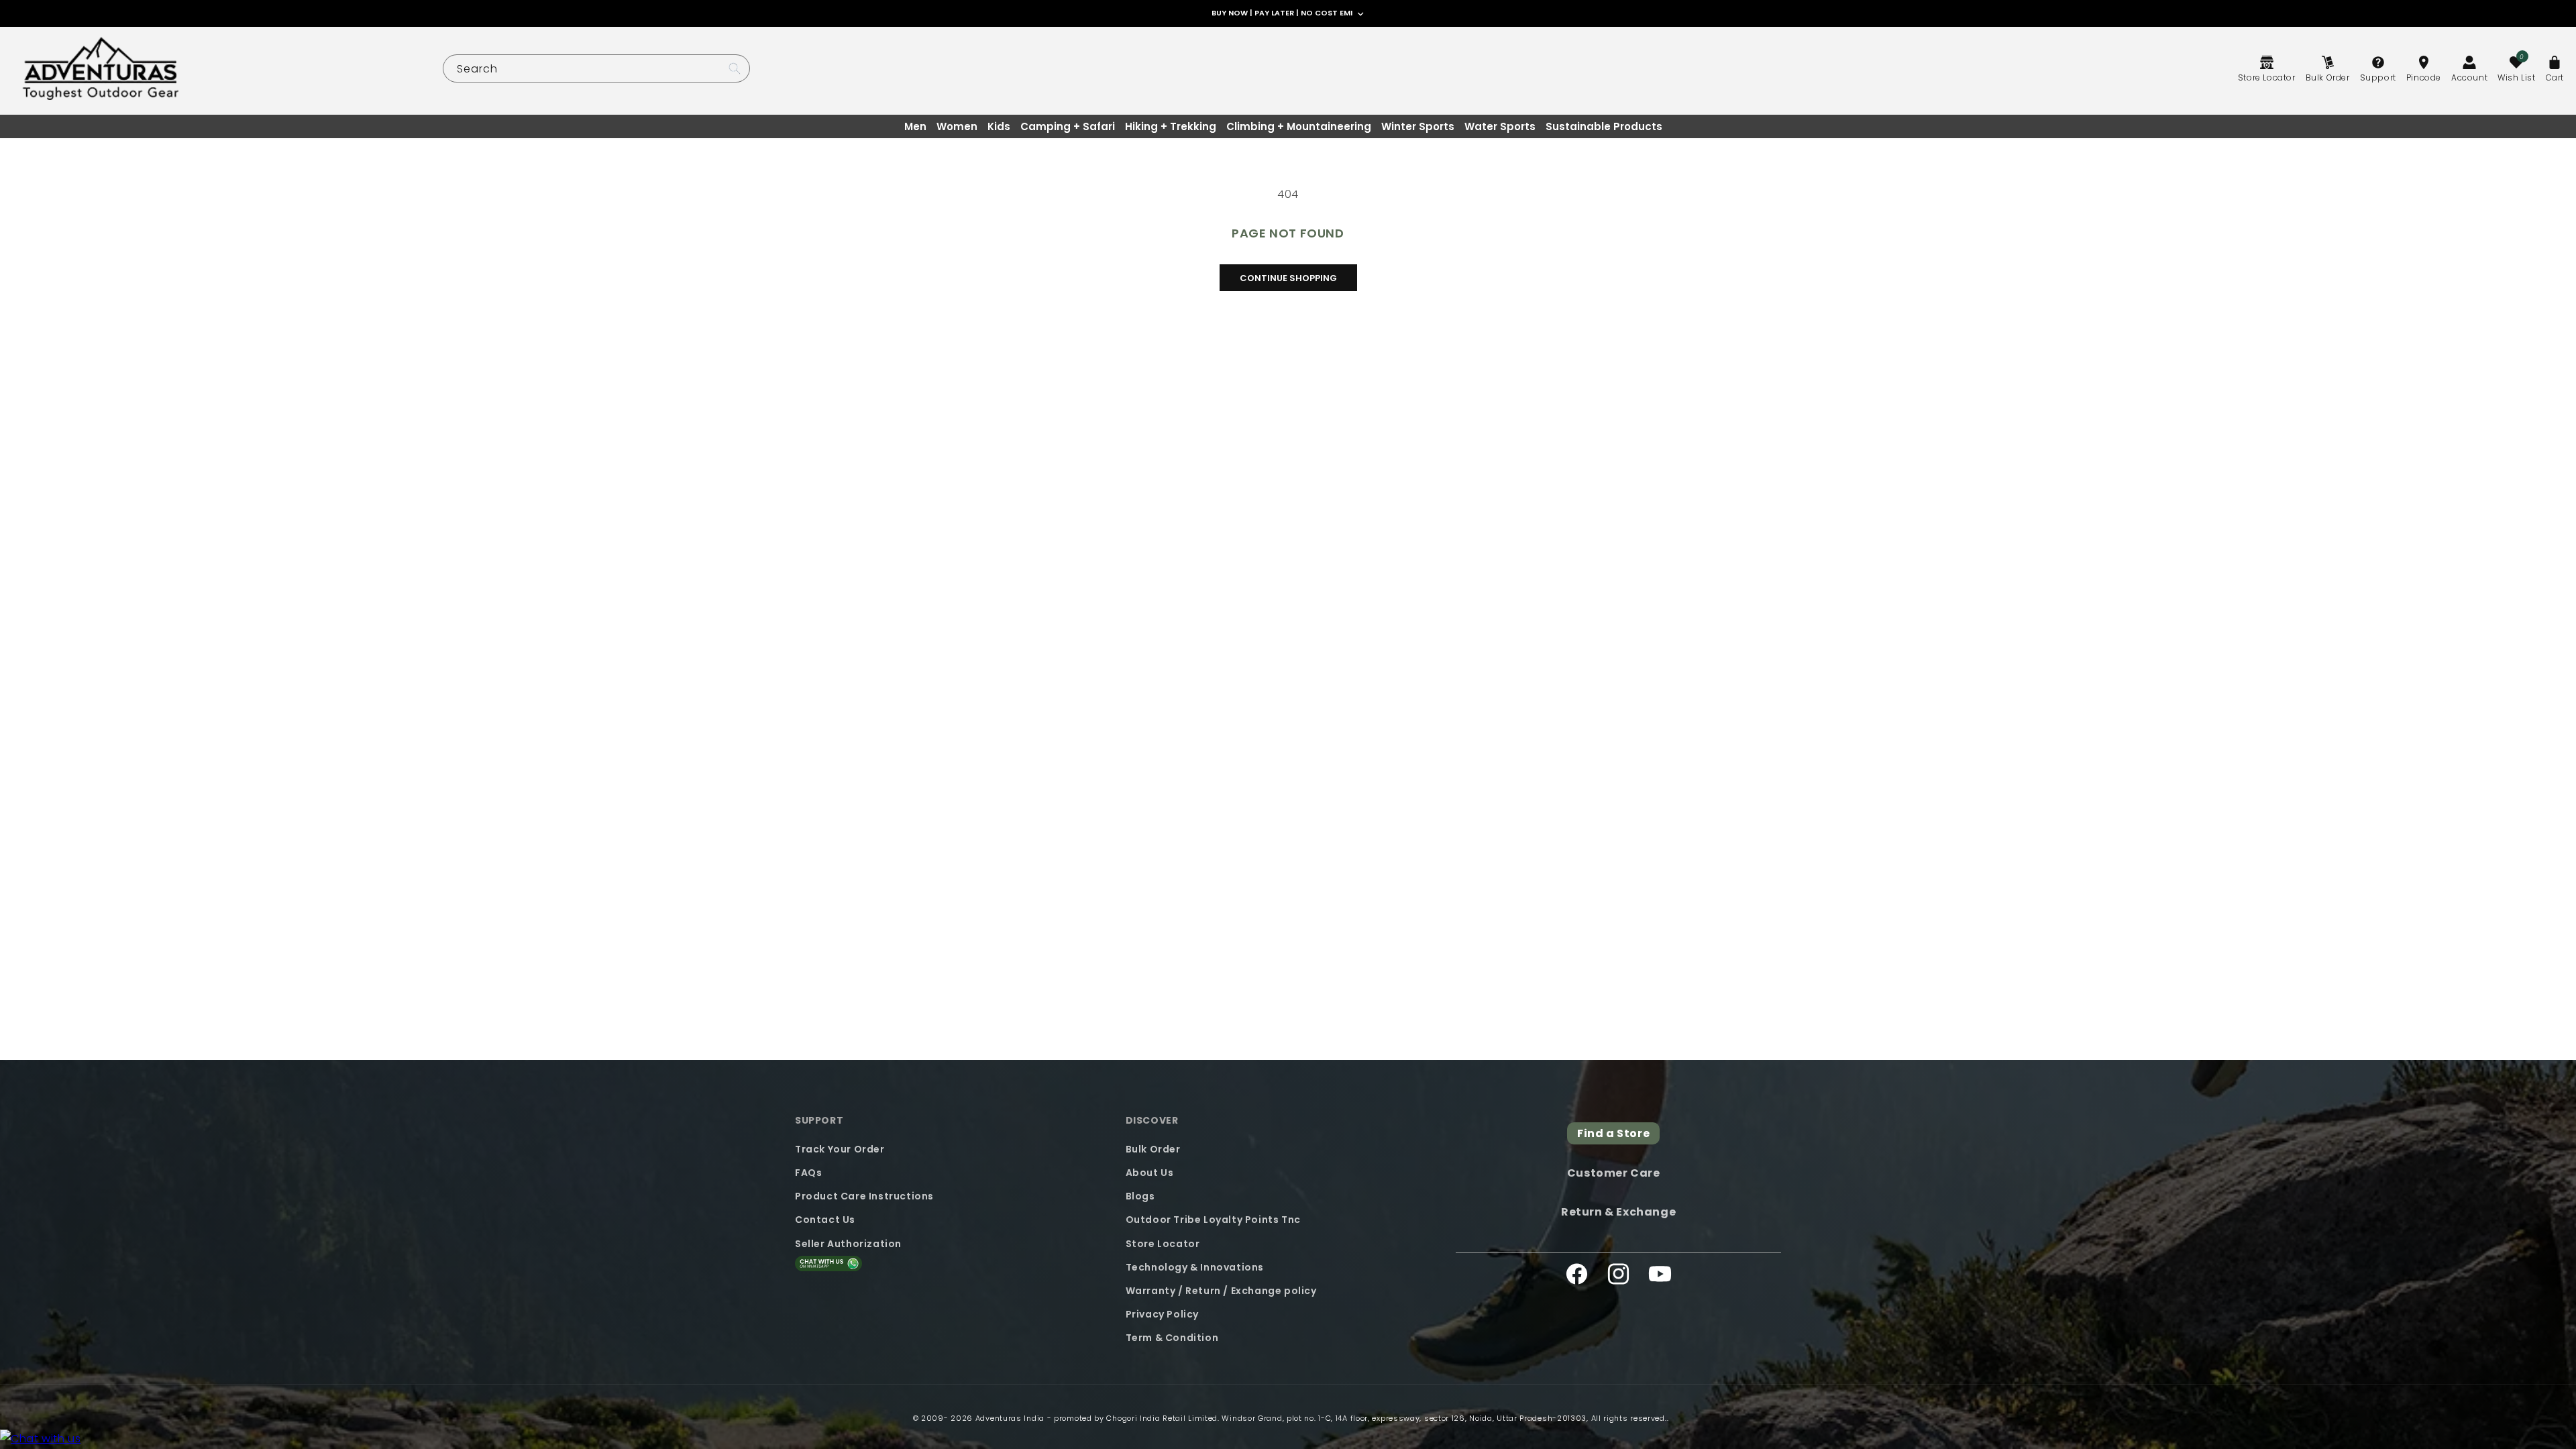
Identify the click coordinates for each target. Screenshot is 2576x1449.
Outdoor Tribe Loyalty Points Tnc (1213, 1220)
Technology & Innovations (1195, 1267)
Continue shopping (1288, 278)
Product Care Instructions (864, 1196)
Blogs (1140, 1196)
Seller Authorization (848, 1244)
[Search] (735, 68)
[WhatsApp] (40, 1439)
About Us (1150, 1173)
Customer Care (1614, 1173)
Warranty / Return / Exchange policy (1221, 1291)
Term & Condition (1172, 1338)
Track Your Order (840, 1149)
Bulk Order (1153, 1149)
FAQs (808, 1173)
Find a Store (1613, 1133)
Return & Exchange (1618, 1212)
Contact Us (825, 1220)
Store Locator (1163, 1244)
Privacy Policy (1162, 1314)
